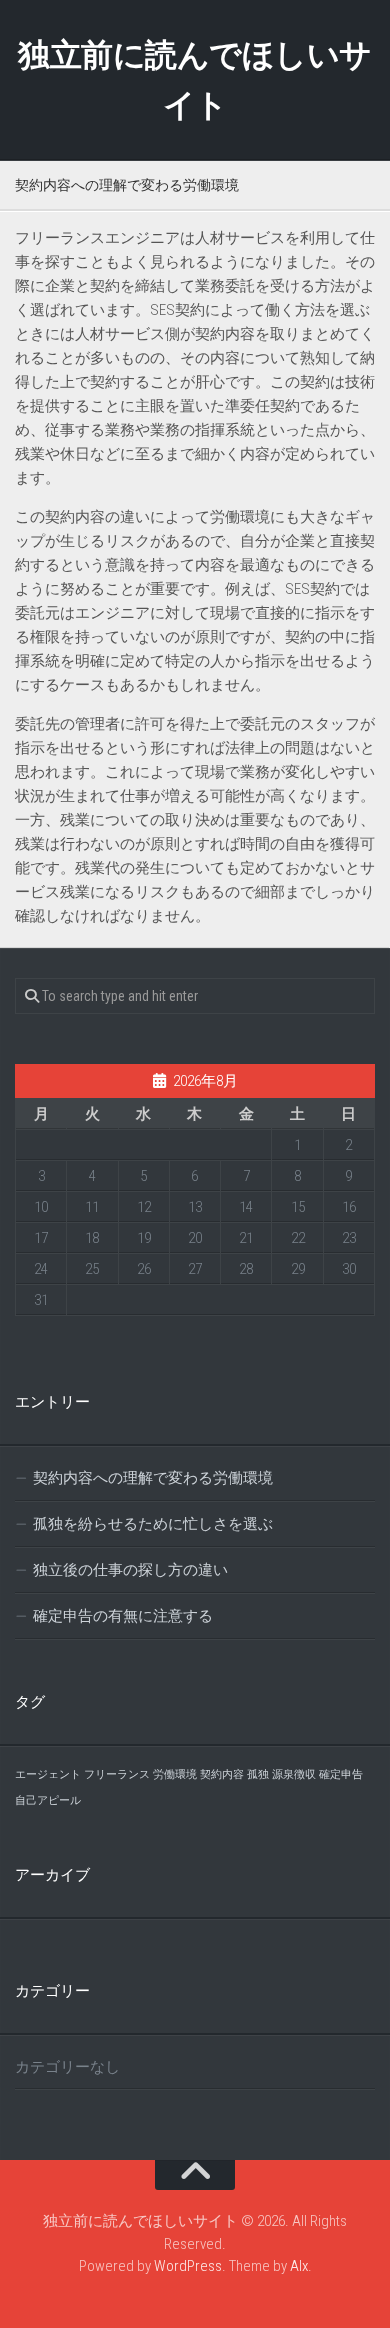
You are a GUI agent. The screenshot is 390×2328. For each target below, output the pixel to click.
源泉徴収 (294, 1774)
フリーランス (117, 1774)
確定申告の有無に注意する (123, 1616)
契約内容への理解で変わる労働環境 (153, 1478)
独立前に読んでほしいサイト (195, 80)
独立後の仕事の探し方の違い (130, 1570)
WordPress (188, 2266)
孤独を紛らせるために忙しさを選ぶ (153, 1524)
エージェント (48, 1774)
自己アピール (48, 1800)
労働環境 (175, 1774)
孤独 (258, 1774)
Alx (299, 2266)
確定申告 (341, 1774)
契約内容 (222, 1774)
